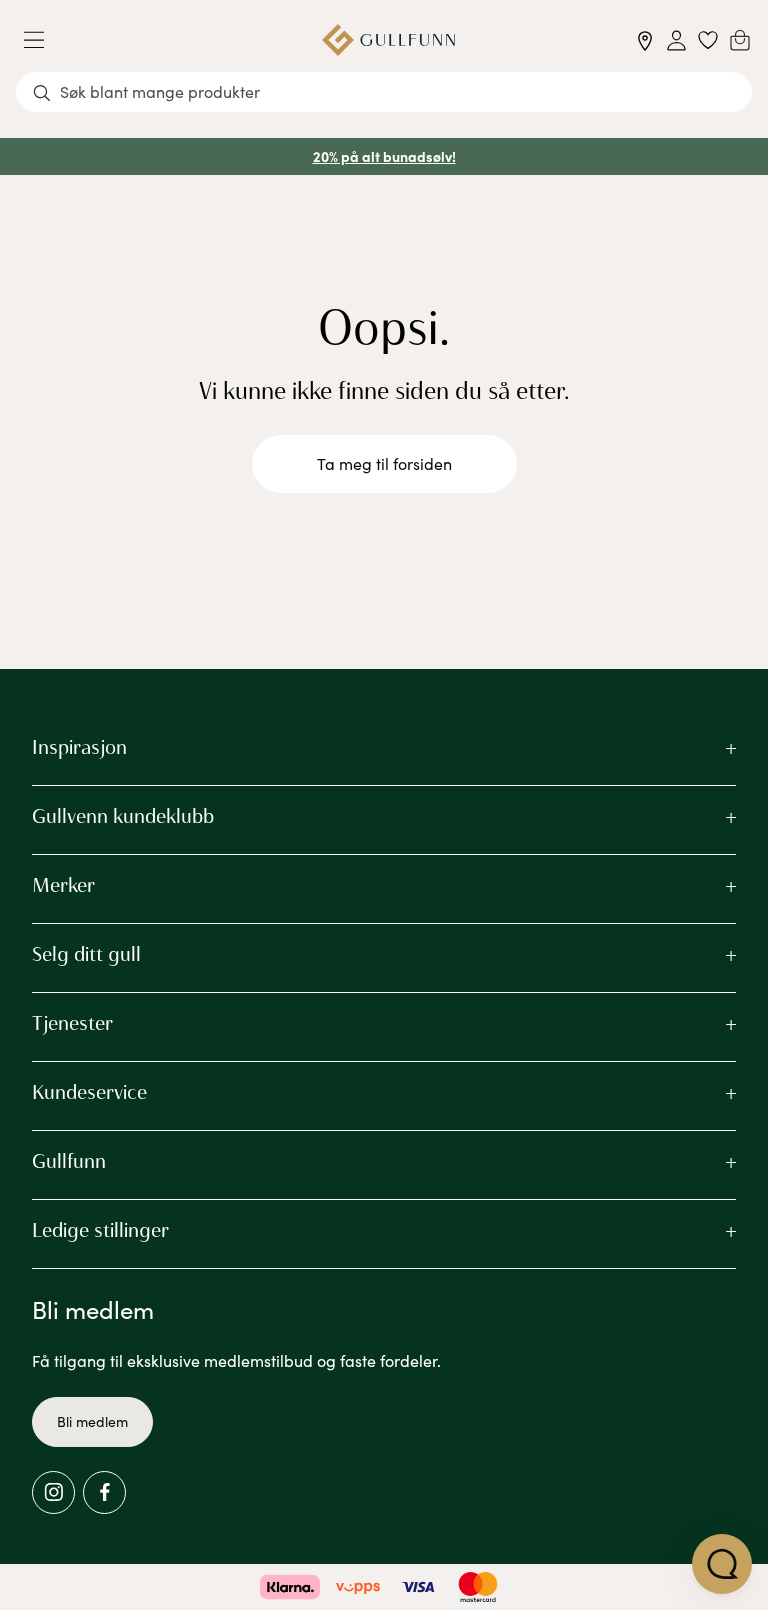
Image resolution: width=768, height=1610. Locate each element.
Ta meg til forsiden (384, 463)
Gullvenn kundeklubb (123, 816)
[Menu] (42, 40)
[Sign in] (676, 40)
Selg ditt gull (86, 954)
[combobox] (384, 92)
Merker (63, 885)
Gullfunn (69, 1161)
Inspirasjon (79, 747)
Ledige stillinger (100, 1230)
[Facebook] (104, 1492)
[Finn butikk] (645, 40)
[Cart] (740, 40)
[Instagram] (53, 1492)
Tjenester (72, 1023)
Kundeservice (89, 1092)
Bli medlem (92, 1421)
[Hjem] (388, 40)
